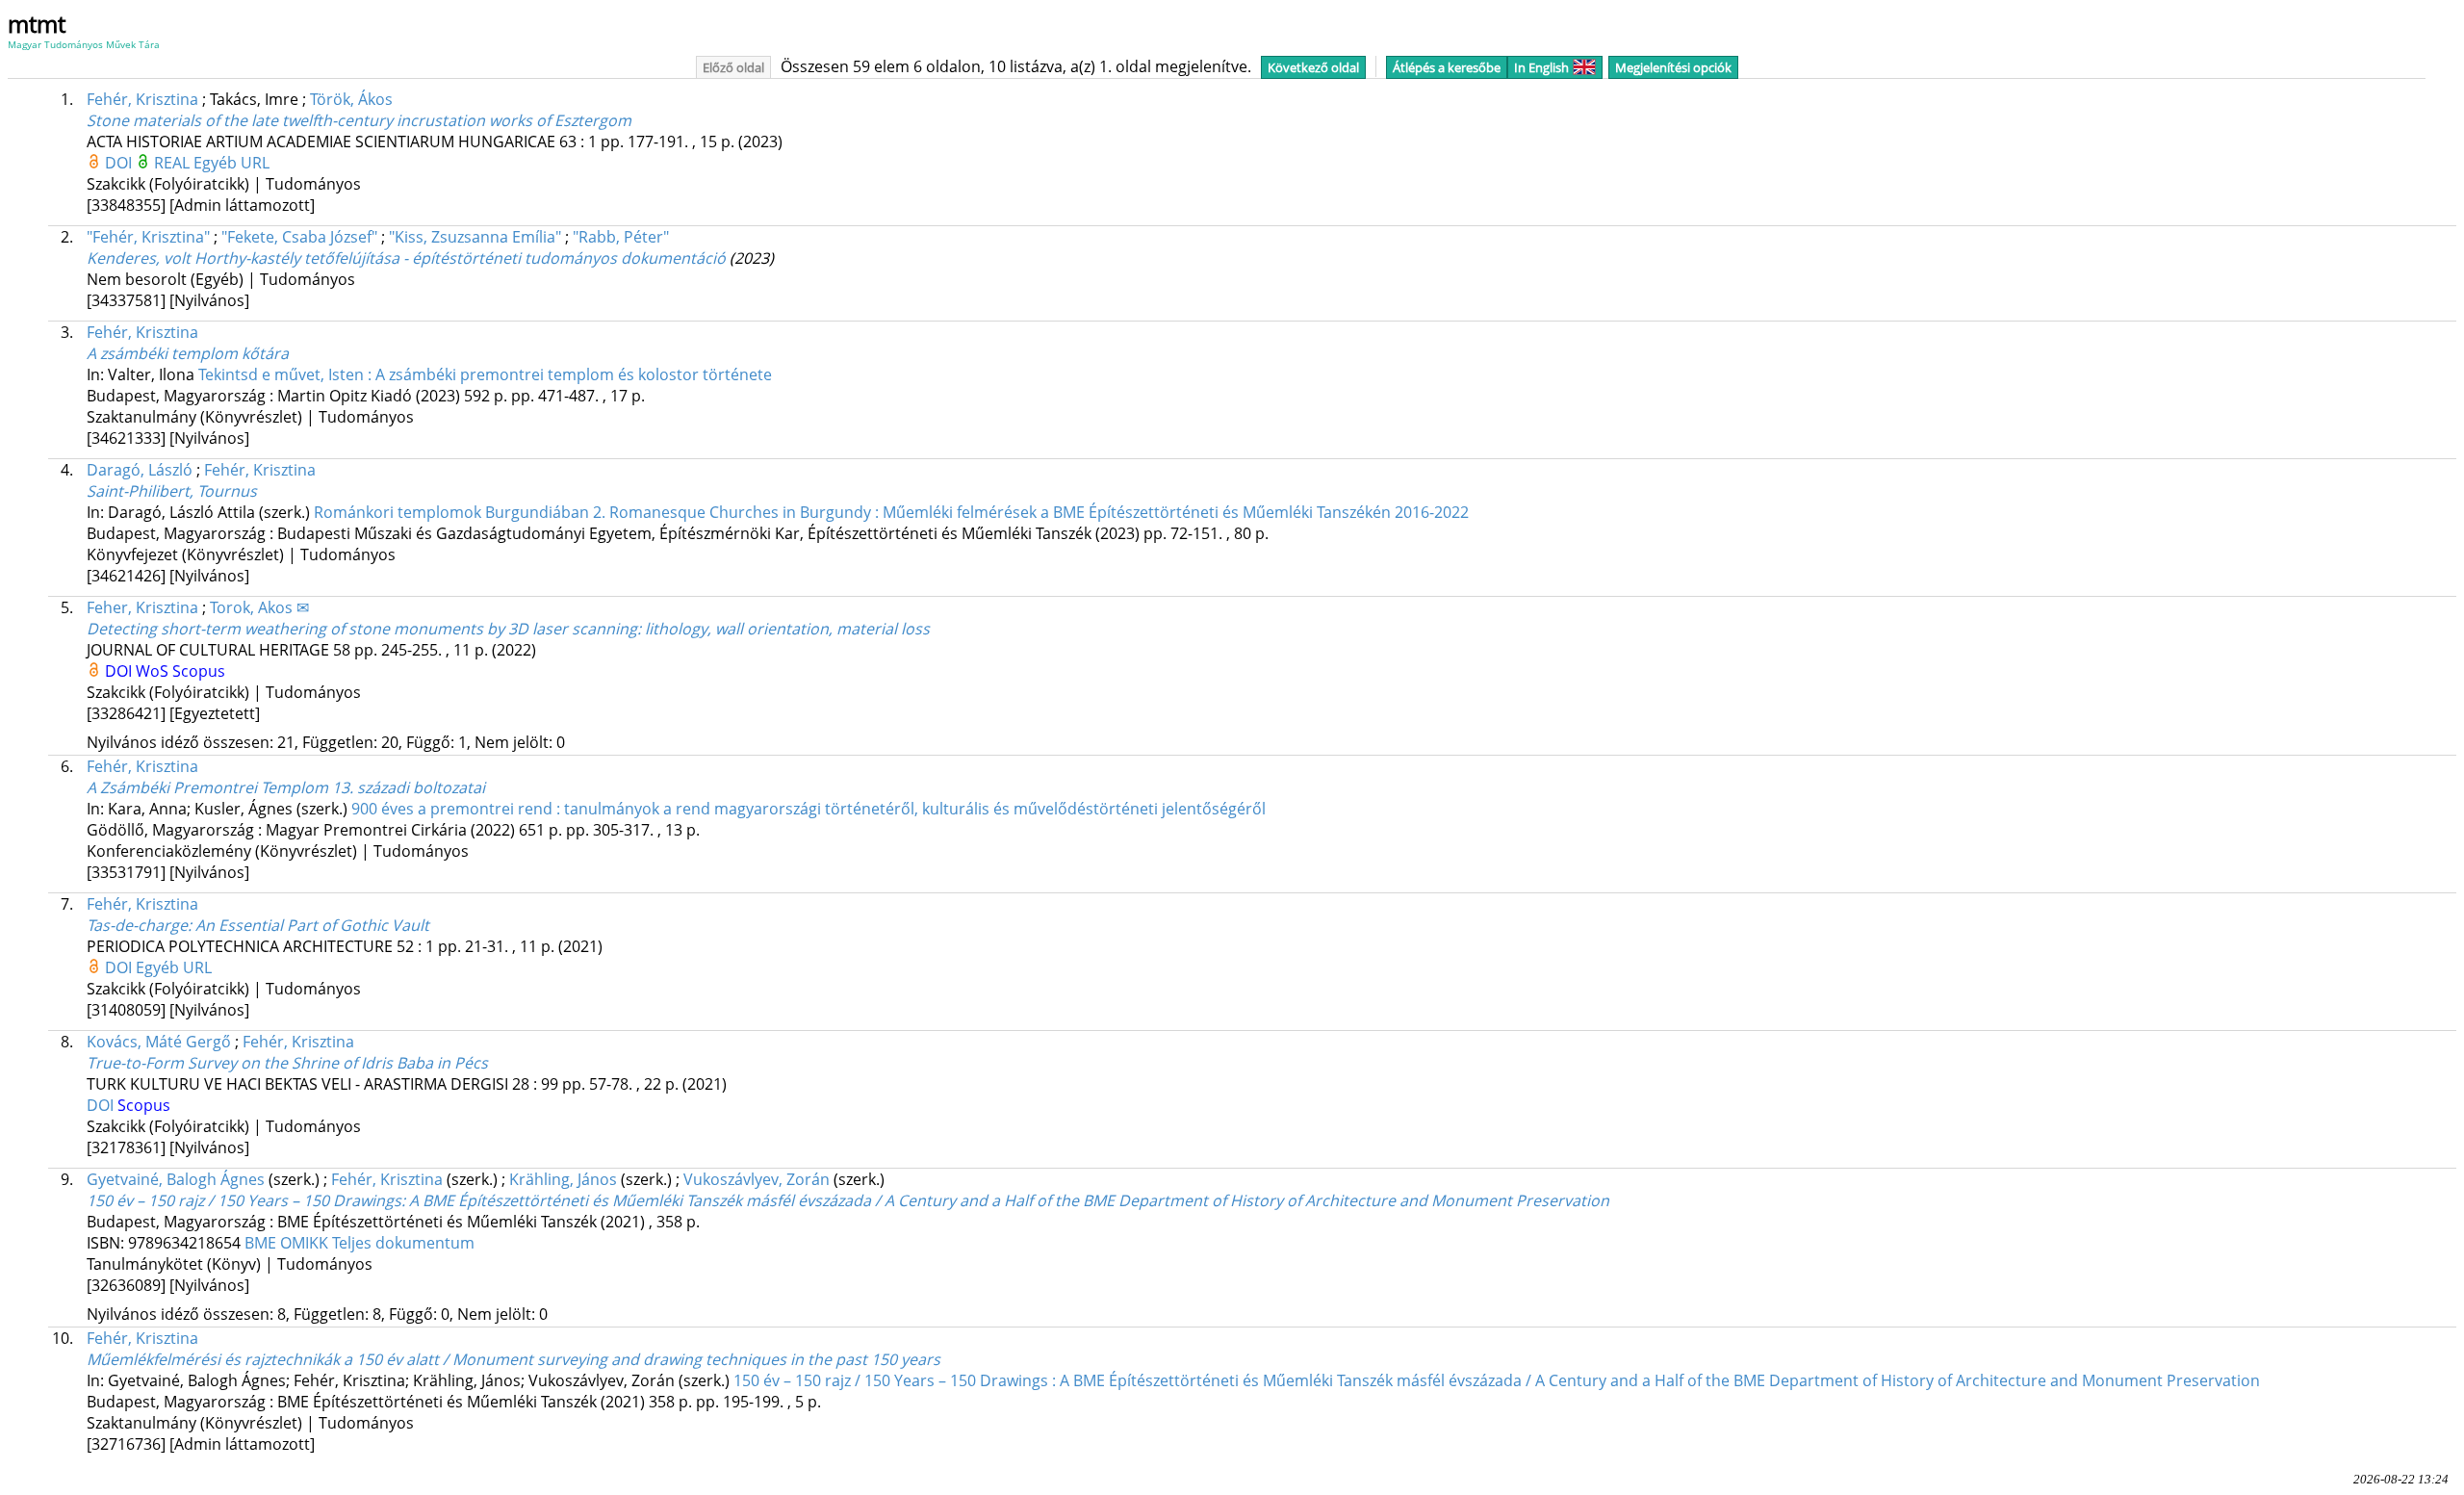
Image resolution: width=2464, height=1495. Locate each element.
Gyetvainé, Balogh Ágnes (176, 1179)
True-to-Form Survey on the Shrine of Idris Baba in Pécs (287, 1063)
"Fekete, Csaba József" (299, 237)
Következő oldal (1313, 67)
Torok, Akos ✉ (259, 607)
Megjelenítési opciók (1673, 67)
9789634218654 (186, 1243)
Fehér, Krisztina (142, 99)
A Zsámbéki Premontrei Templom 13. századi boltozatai (286, 787)
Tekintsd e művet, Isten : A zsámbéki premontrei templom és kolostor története (485, 374)
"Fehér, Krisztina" (148, 237)
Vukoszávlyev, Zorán (757, 1179)
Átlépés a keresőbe (1447, 67)
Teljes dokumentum (403, 1243)
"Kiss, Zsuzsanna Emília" (475, 237)
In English (1541, 67)
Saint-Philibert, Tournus (172, 491)
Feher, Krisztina (142, 607)
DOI (120, 163)
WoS (154, 671)
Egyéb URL (231, 163)
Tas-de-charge (258, 925)
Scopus (199, 671)
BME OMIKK (288, 1243)
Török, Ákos (351, 99)
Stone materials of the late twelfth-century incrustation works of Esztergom (359, 120)
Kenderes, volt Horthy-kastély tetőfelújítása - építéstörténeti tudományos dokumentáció (406, 258)
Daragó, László (140, 470)
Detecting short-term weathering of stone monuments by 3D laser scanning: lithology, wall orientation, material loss (508, 629)
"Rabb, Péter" (621, 237)
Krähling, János (563, 1179)
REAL (174, 163)
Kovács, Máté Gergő (159, 1042)
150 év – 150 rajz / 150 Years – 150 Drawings (848, 1200)
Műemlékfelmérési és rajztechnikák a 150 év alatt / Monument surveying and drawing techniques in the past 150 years (513, 1359)
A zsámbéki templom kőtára (188, 353)
